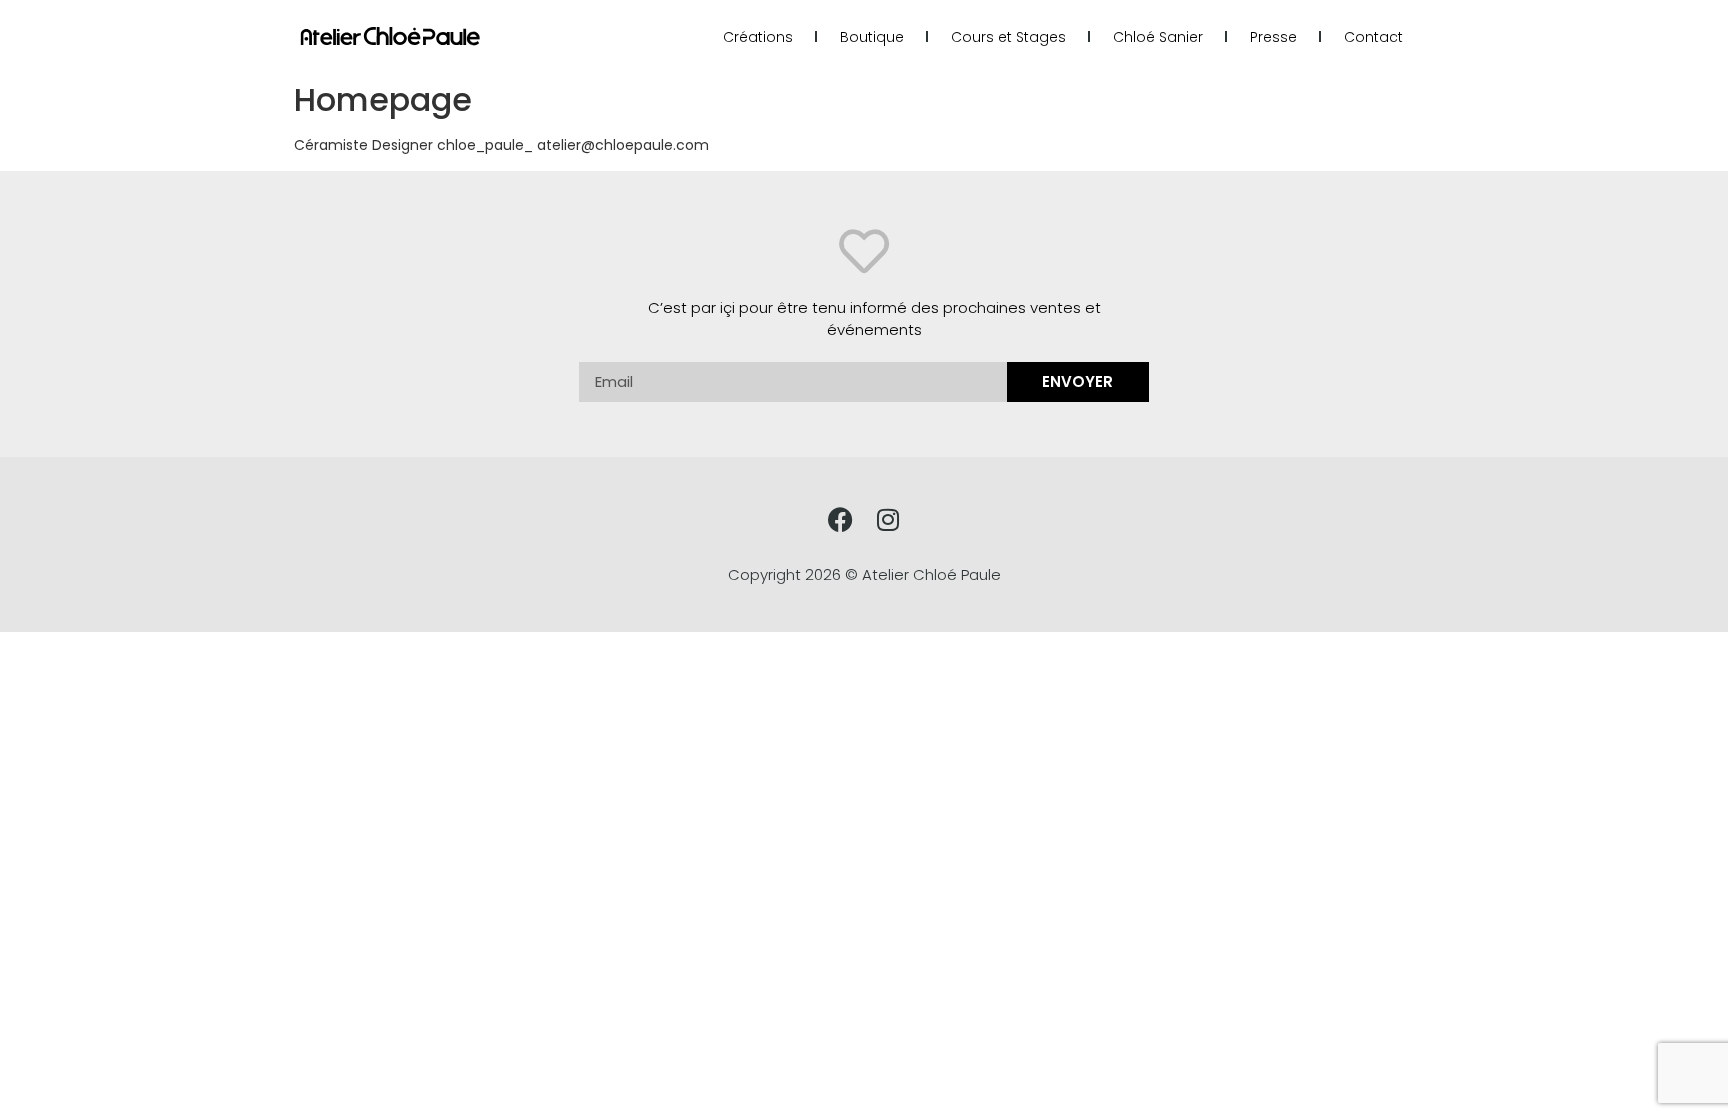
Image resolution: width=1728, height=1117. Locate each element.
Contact (1373, 37)
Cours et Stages (1008, 37)
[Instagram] (887, 519)
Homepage (383, 99)
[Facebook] (840, 519)
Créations (758, 37)
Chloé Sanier (1158, 37)
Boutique (872, 37)
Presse (1273, 37)
